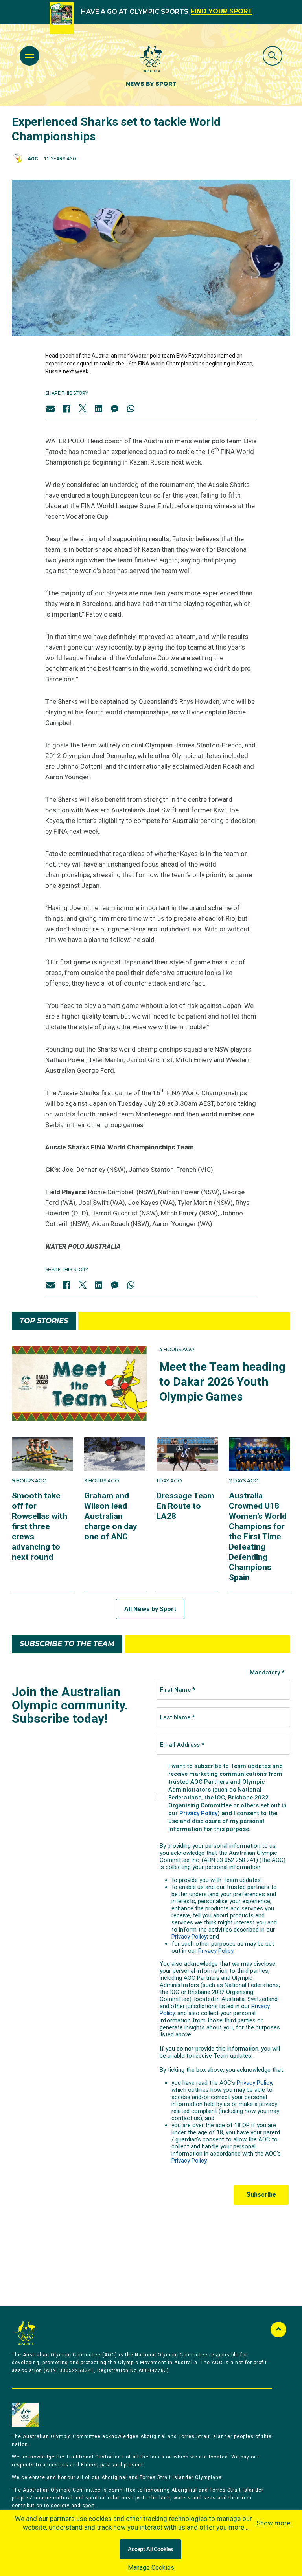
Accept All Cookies (150, 2550)
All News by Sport (150, 1609)
